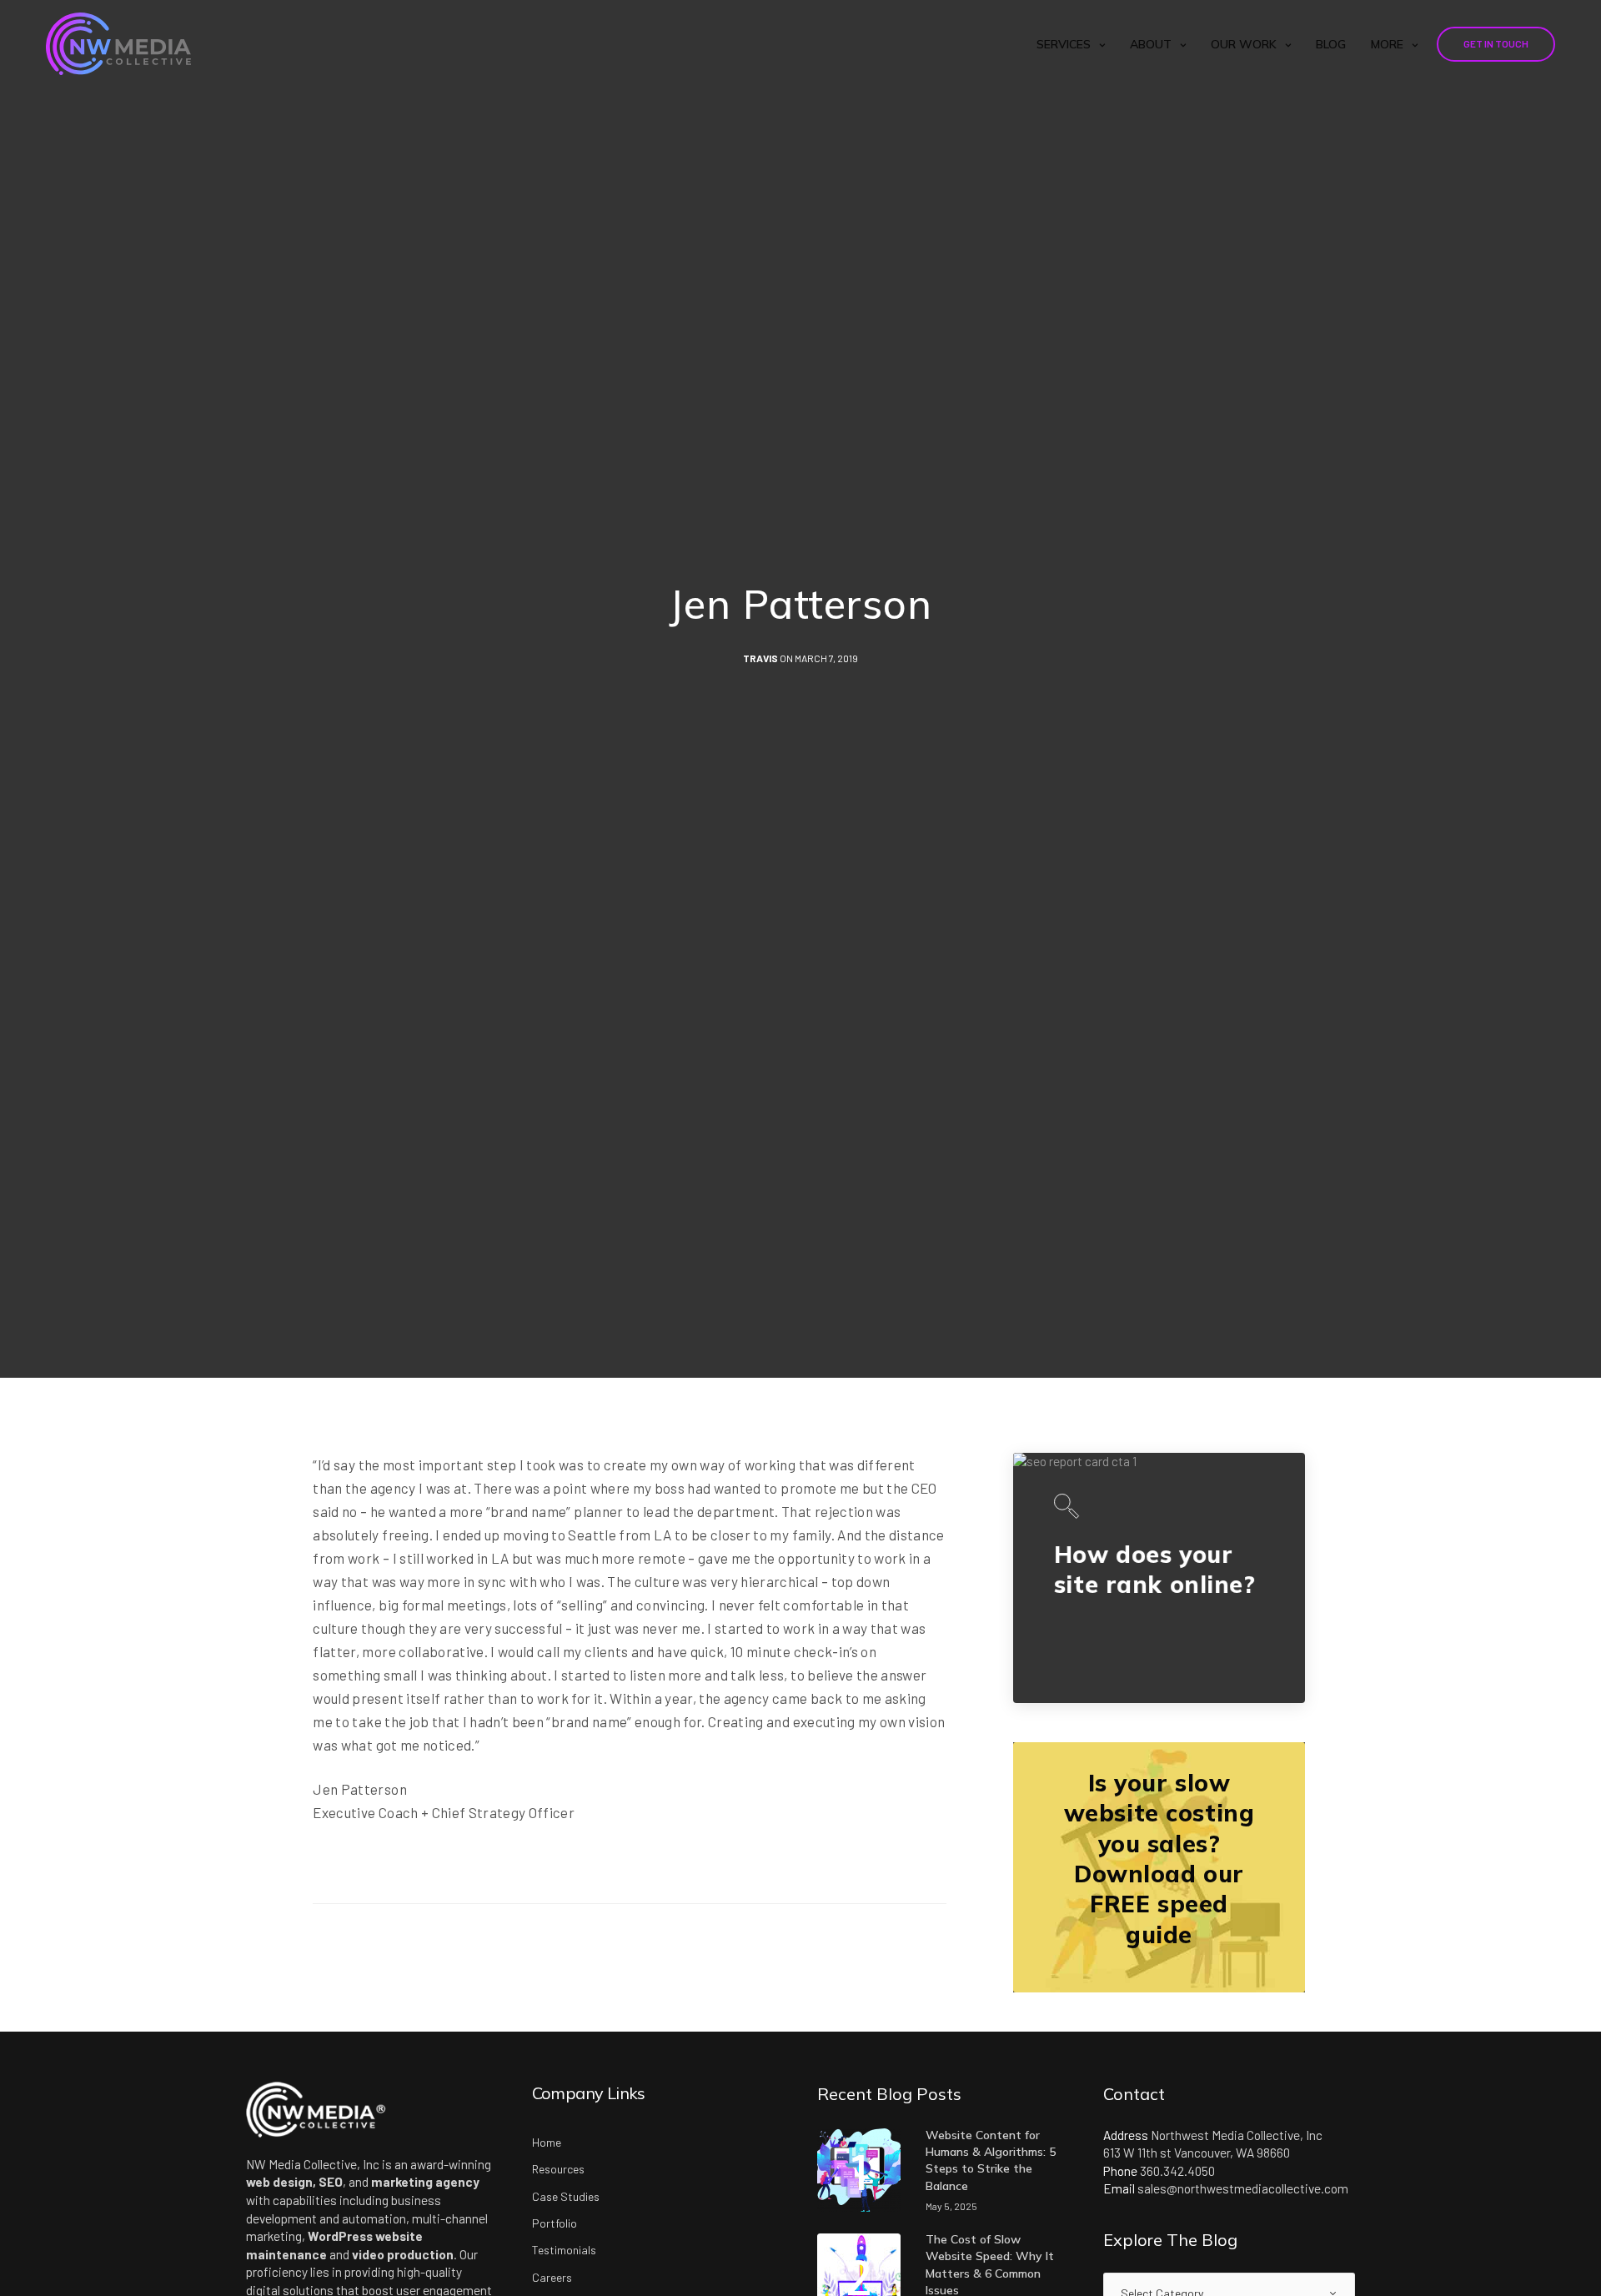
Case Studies (566, 2196)
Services (1064, 44)
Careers (552, 2277)
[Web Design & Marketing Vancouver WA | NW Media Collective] (118, 44)
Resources (558, 2169)
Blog (1331, 44)
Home (547, 2142)
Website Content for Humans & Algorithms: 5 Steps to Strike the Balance (991, 2160)
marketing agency (425, 2182)
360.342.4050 (1177, 2171)
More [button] (1387, 44)
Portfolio (555, 2223)
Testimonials (564, 2250)
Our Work (1244, 44)
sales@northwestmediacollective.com (1243, 2188)
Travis (760, 658)
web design (279, 2182)
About (1151, 44)
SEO (331, 2182)
